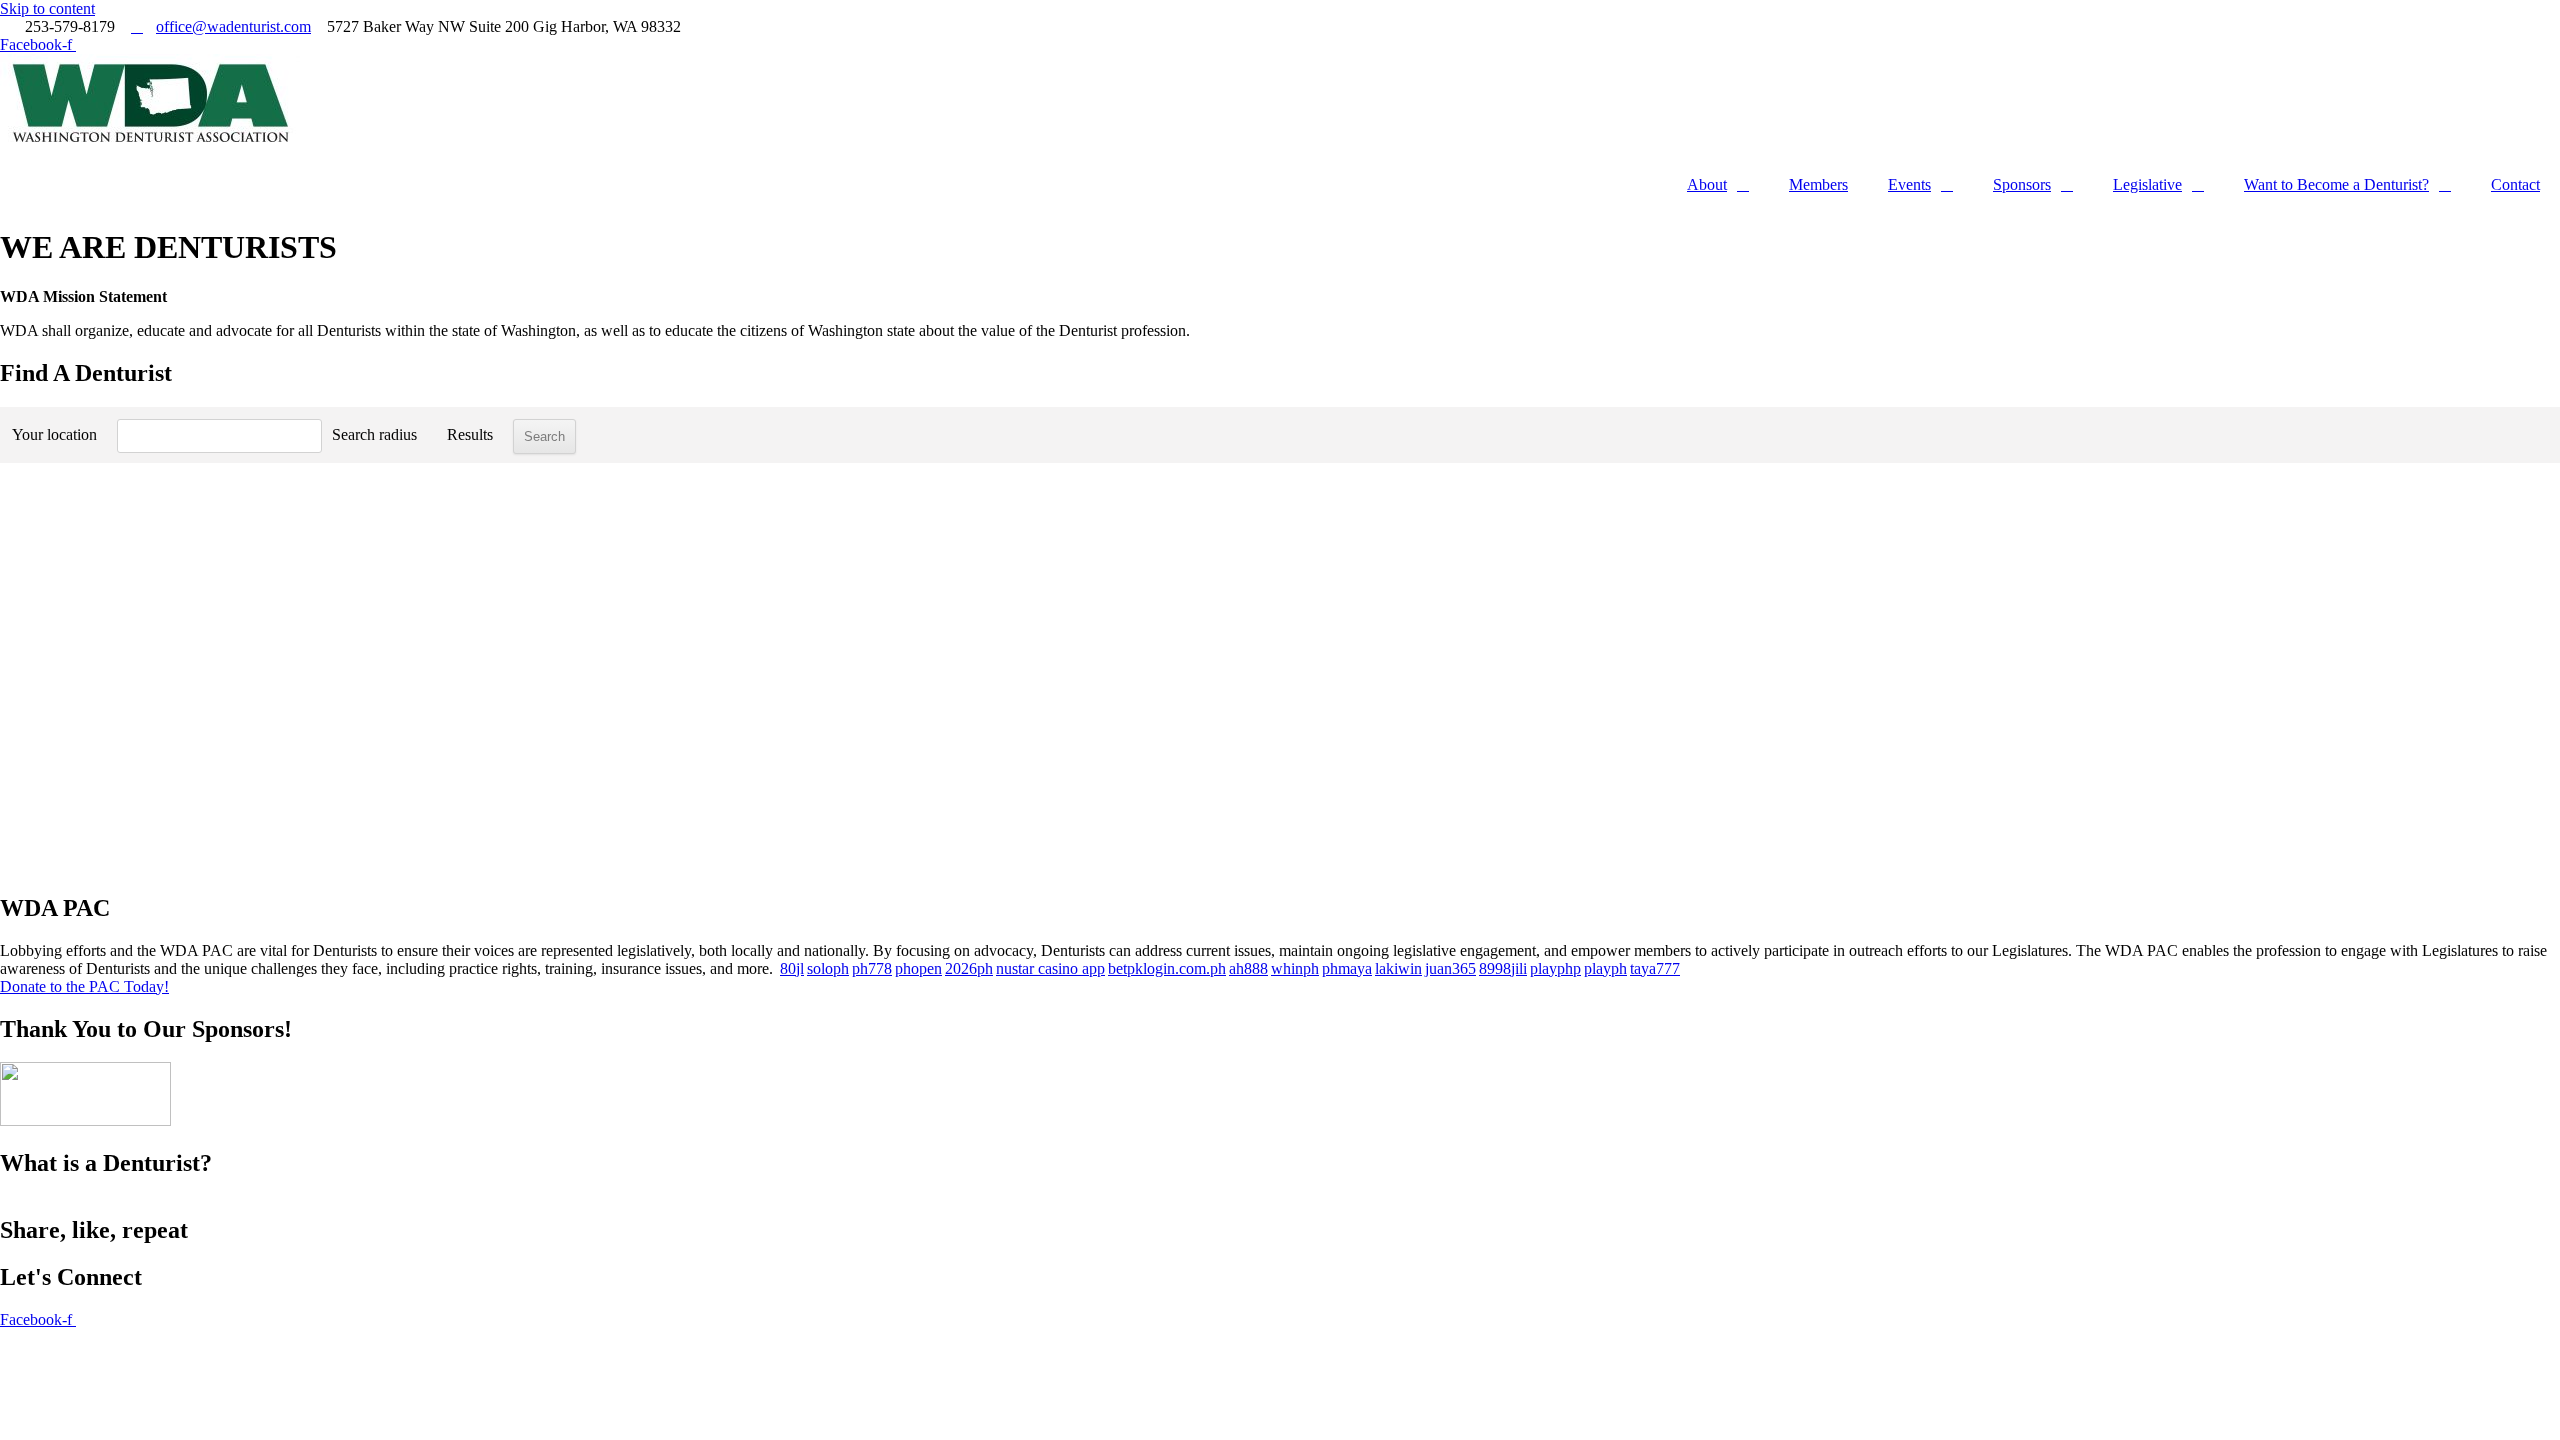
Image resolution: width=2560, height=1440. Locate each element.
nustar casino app (1050, 968)
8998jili (1503, 968)
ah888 (1248, 968)
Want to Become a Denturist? (2336, 184)
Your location (54, 434)
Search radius (374, 434)
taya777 (1655, 968)
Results (470, 434)
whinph (1295, 968)
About (1707, 184)
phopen (918, 968)
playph (1605, 968)
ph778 (872, 968)
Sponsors (2022, 184)
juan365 (1450, 968)
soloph (828, 968)
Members (1818, 184)
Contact (2515, 184)
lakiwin (1398, 968)
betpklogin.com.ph (1167, 968)
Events (1909, 184)
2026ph (969, 968)
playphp (1555, 968)
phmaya (1347, 968)
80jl (792, 968)
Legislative (2147, 184)
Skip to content (47, 8)
